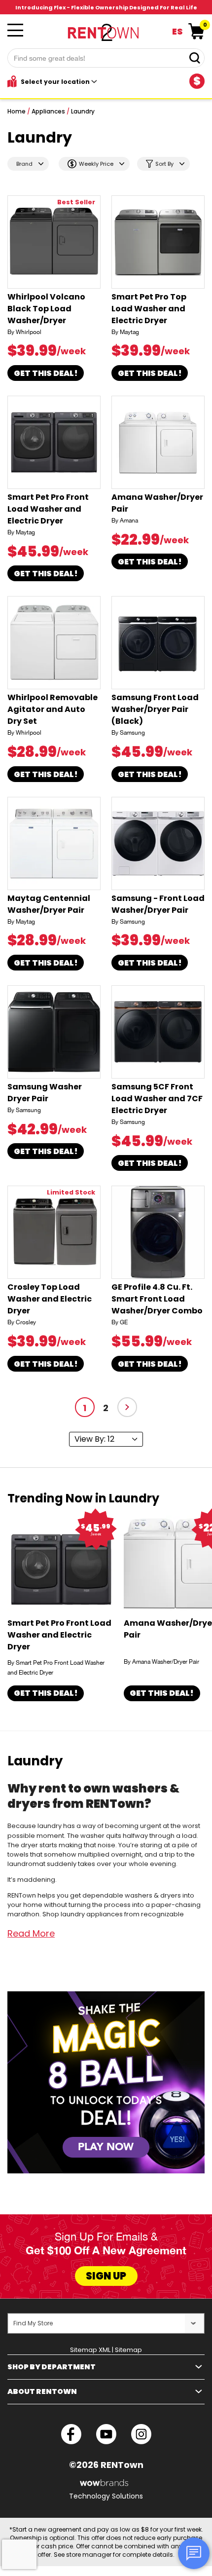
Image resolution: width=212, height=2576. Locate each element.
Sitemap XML (90, 2350)
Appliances (48, 111)
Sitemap (128, 2350)
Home (17, 111)
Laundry (83, 111)
